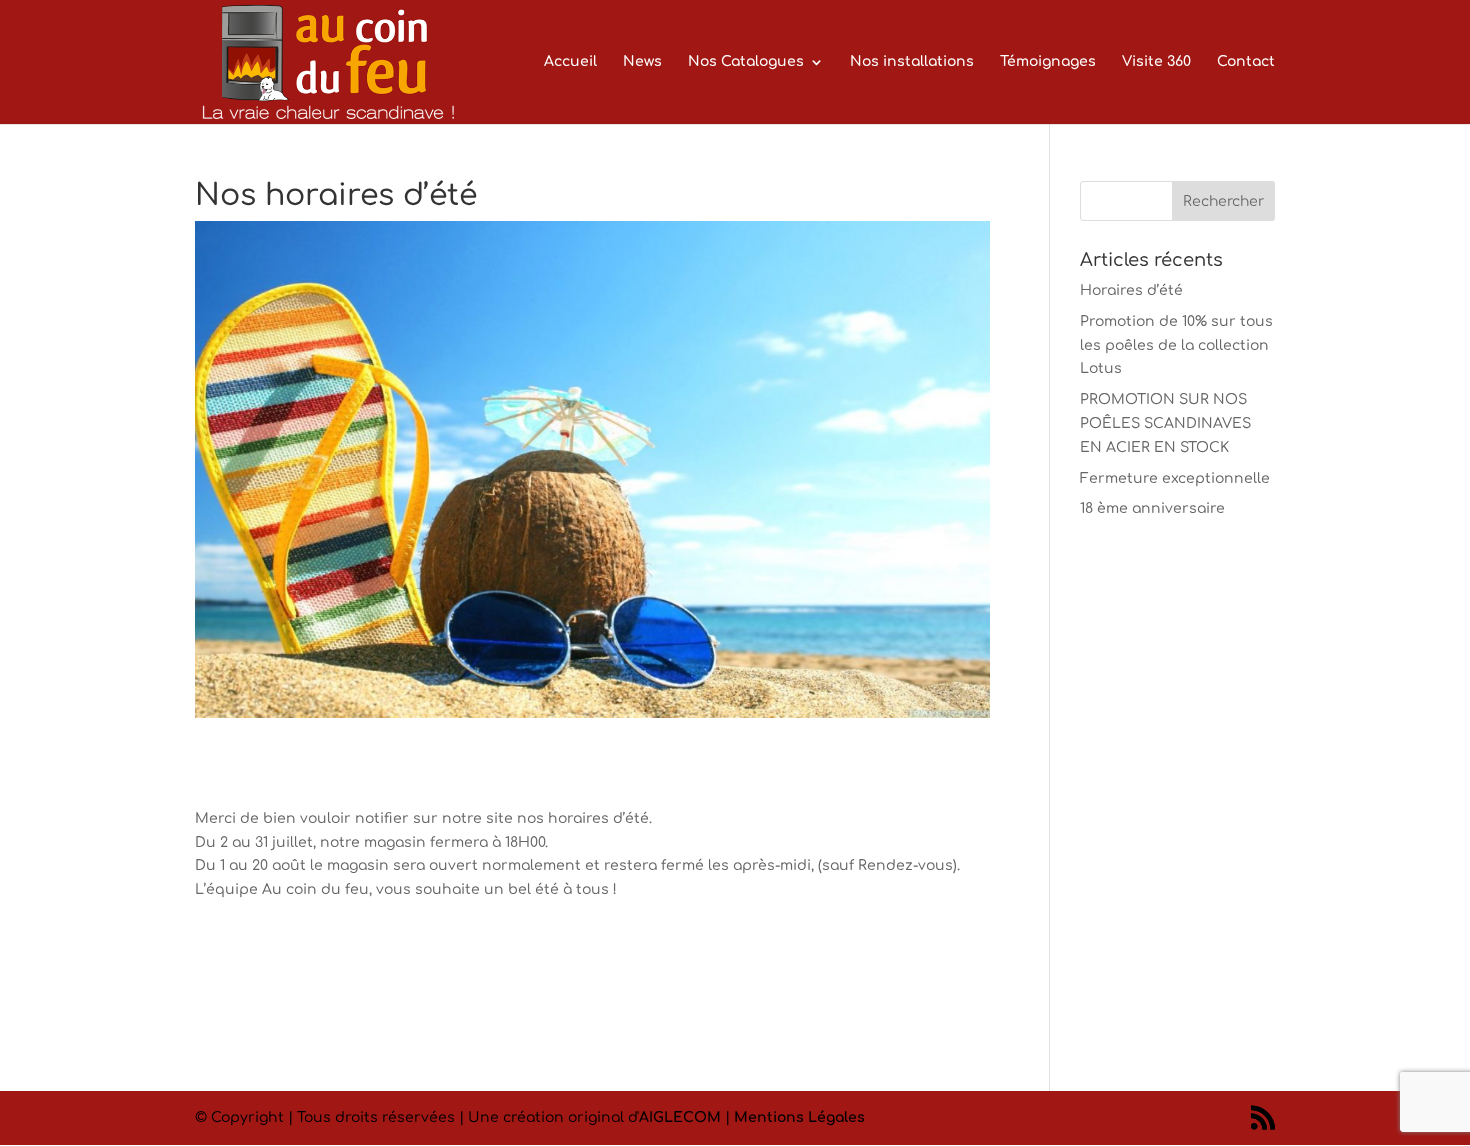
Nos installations (912, 62)
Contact (1246, 62)
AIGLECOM (680, 1117)
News (642, 62)
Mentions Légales (799, 1117)
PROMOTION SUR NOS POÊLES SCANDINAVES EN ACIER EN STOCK (1165, 423)
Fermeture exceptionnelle (1175, 478)
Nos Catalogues (746, 62)
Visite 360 (1156, 62)
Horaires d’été (1131, 290)
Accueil (570, 62)
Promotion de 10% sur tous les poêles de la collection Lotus (1176, 345)
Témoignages (1048, 62)
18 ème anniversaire (1152, 508)
